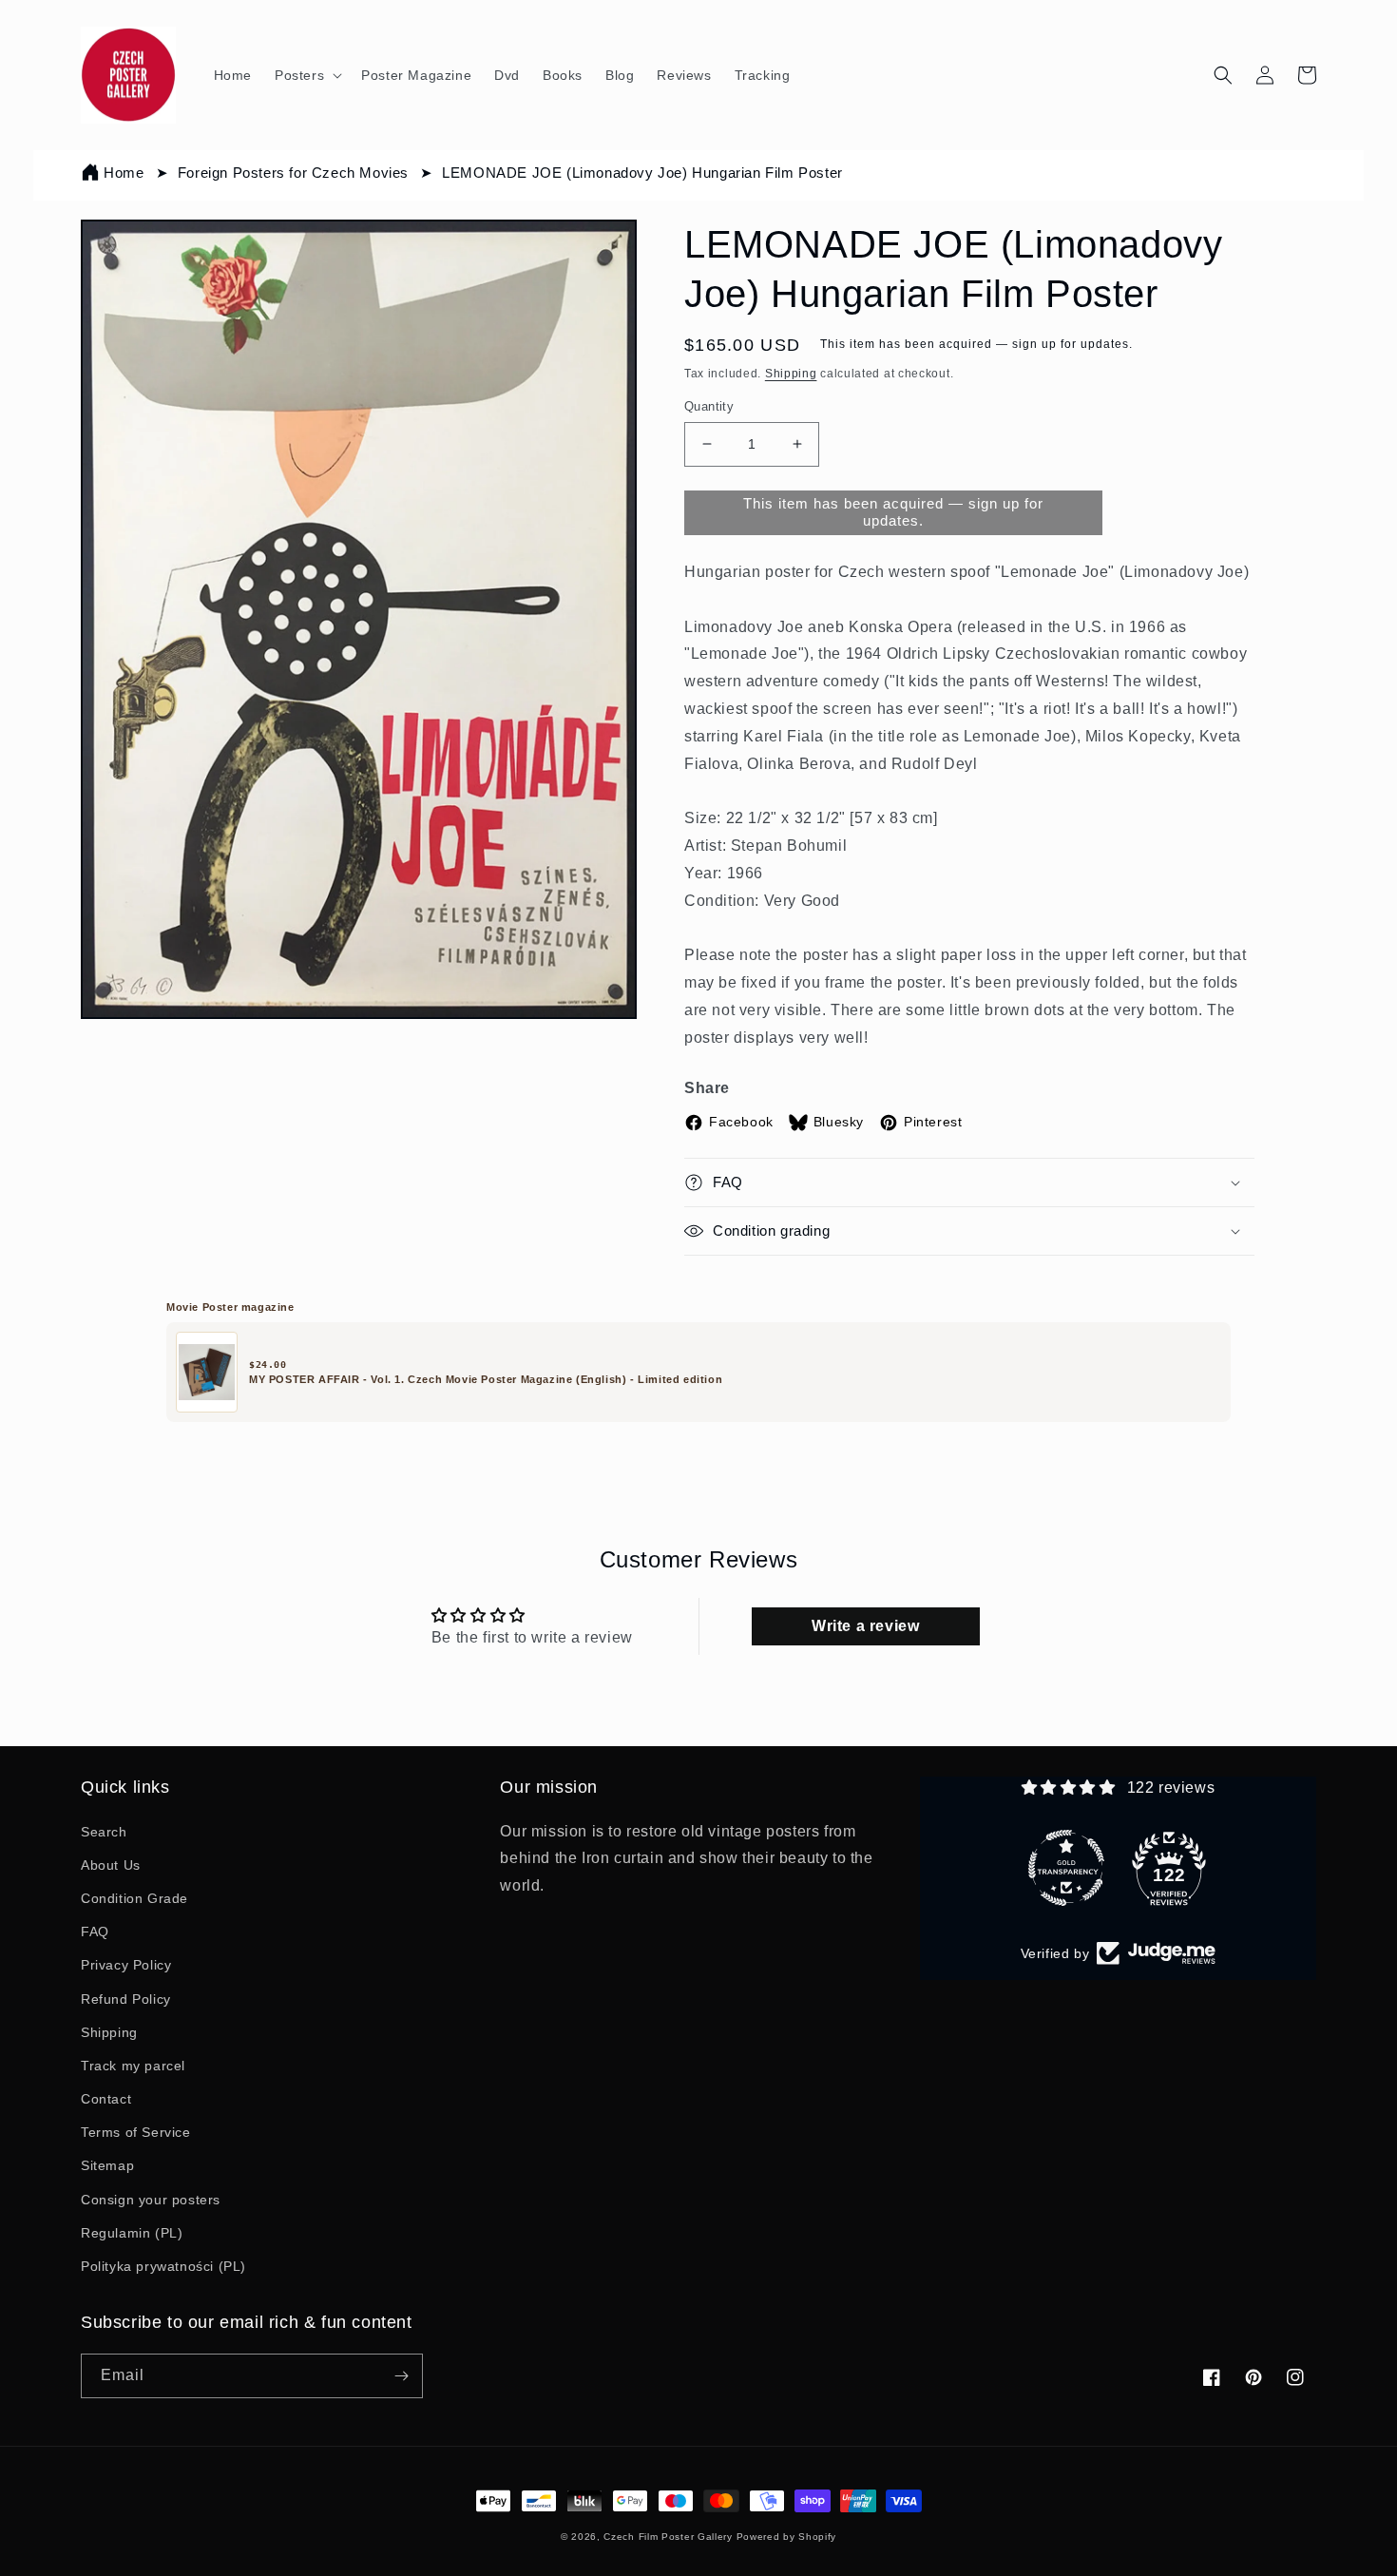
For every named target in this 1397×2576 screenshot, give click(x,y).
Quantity (709, 406)
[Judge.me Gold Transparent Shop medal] (1066, 1868)
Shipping (791, 374)
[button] (306, 75)
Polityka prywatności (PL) (163, 2266)
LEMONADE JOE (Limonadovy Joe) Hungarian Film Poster (642, 173)
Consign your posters (151, 2200)
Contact (106, 2099)
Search (104, 1832)
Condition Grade (134, 1898)
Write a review (865, 1626)
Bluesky (839, 1122)
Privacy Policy (126, 1965)
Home (124, 173)
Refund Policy (126, 1999)
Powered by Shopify (787, 2537)
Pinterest (933, 1122)
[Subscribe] (401, 2376)
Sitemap (107, 2165)
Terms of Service (136, 2132)
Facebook (741, 1122)
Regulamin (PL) (132, 2233)
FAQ (95, 1932)
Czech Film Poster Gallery (668, 2537)
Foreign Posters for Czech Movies (293, 173)
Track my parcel (133, 2066)
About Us (111, 1865)
